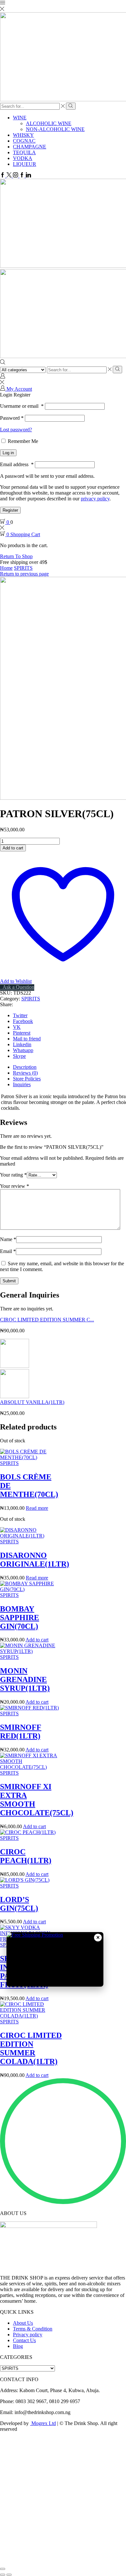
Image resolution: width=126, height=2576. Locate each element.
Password (12, 418)
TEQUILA (24, 152)
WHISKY (23, 135)
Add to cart (13, 848)
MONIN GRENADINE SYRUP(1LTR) (25, 1679)
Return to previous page (24, 574)
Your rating (13, 1175)
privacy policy (95, 499)
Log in (8, 453)
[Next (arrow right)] (9, 2575)
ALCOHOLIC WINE (49, 123)
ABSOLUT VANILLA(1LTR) (32, 1402)
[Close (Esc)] (3, 2569)
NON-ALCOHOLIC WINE (55, 129)
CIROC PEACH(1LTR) (26, 1856)
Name (8, 1239)
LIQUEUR (25, 164)
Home (6, 568)
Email (8, 1251)
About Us (23, 2323)
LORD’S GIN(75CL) (19, 1904)
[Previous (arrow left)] (3, 2575)
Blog (18, 2346)
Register (10, 510)
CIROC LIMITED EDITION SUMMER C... (47, 1320)
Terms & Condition (33, 2329)
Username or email (22, 406)
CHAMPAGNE (30, 147)
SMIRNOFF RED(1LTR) (21, 1732)
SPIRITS (23, 568)
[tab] (25, 1067)
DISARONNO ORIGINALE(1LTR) (35, 1560)
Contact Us (24, 2340)
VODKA (23, 158)
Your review (15, 1186)
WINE (20, 118)
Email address (17, 464)
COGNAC (24, 141)
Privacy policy (28, 2335)
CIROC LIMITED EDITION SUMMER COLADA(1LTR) (31, 2048)
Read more (37, 1508)
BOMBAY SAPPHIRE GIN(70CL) (20, 1618)
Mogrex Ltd (44, 2423)
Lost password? (16, 430)
